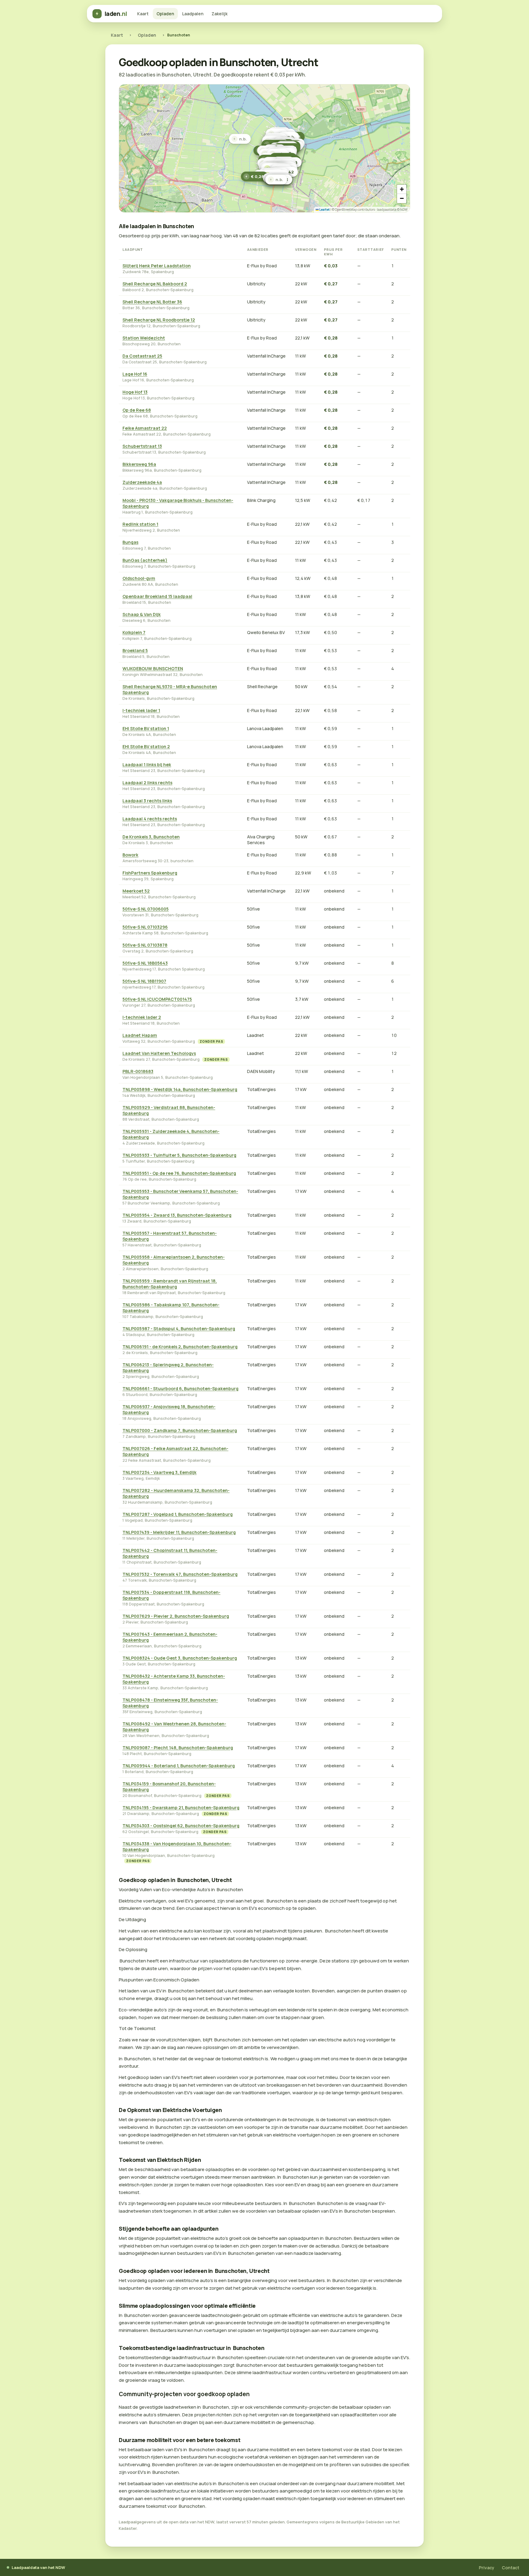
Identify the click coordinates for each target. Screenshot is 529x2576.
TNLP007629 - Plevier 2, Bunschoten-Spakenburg (176, 1616)
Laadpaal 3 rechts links (147, 801)
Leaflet (324, 210)
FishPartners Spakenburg (150, 873)
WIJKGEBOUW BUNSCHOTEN (153, 668)
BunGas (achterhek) (145, 560)
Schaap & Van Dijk (142, 614)
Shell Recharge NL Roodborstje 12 (159, 320)
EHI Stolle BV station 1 (146, 728)
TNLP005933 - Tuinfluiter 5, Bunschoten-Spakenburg (179, 1155)
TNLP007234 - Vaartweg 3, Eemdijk (159, 1472)
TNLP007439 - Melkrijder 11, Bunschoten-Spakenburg (179, 1532)
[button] (255, 176)
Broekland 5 (135, 650)
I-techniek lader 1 (141, 710)
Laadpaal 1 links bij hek (147, 765)
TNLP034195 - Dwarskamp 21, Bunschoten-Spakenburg (181, 1808)
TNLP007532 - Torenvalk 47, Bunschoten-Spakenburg (180, 1574)
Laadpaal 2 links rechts (147, 783)
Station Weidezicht (144, 338)
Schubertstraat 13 (142, 446)
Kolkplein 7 (134, 632)
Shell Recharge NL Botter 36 (152, 302)
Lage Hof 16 (135, 374)
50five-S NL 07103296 (145, 927)
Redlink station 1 (140, 524)
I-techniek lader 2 (142, 1017)
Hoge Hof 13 (135, 392)
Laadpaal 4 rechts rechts (150, 819)
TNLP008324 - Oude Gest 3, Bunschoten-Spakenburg (180, 1658)
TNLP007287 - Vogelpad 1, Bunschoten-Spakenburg (178, 1514)
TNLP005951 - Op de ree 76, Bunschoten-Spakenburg (179, 1173)
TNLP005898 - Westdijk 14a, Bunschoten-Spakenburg (180, 1089)
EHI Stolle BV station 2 (146, 746)
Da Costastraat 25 (142, 356)
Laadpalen (193, 14)
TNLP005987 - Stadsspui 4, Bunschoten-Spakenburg (179, 1329)
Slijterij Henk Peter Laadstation (157, 266)
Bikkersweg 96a (139, 464)
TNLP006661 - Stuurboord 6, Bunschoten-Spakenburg (180, 1388)
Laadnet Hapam (140, 1035)
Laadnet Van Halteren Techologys (159, 1053)
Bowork (130, 855)
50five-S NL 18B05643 (145, 963)
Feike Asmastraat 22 (145, 428)
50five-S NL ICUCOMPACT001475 (157, 999)
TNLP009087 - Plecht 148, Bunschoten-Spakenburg (178, 1748)
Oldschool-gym (139, 578)
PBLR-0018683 (138, 1071)
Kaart (143, 14)
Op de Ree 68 (137, 410)
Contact (510, 2568)
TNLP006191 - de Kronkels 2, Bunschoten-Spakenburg (180, 1347)
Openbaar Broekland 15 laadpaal (157, 596)
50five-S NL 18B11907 (144, 981)
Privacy (487, 2568)
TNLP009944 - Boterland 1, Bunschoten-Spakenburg (179, 1766)
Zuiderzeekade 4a (142, 482)
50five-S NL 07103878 (145, 945)
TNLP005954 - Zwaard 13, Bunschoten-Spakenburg (177, 1215)
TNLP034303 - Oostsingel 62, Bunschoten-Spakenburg (181, 1826)
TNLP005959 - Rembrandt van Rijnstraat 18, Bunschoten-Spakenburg (170, 1284)
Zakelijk (219, 14)
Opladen (165, 14)
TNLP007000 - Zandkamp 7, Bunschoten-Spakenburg (180, 1430)
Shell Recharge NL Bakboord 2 (155, 284)
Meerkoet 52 (136, 891)
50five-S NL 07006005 (146, 909)
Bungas (130, 542)
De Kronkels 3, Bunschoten (151, 837)
